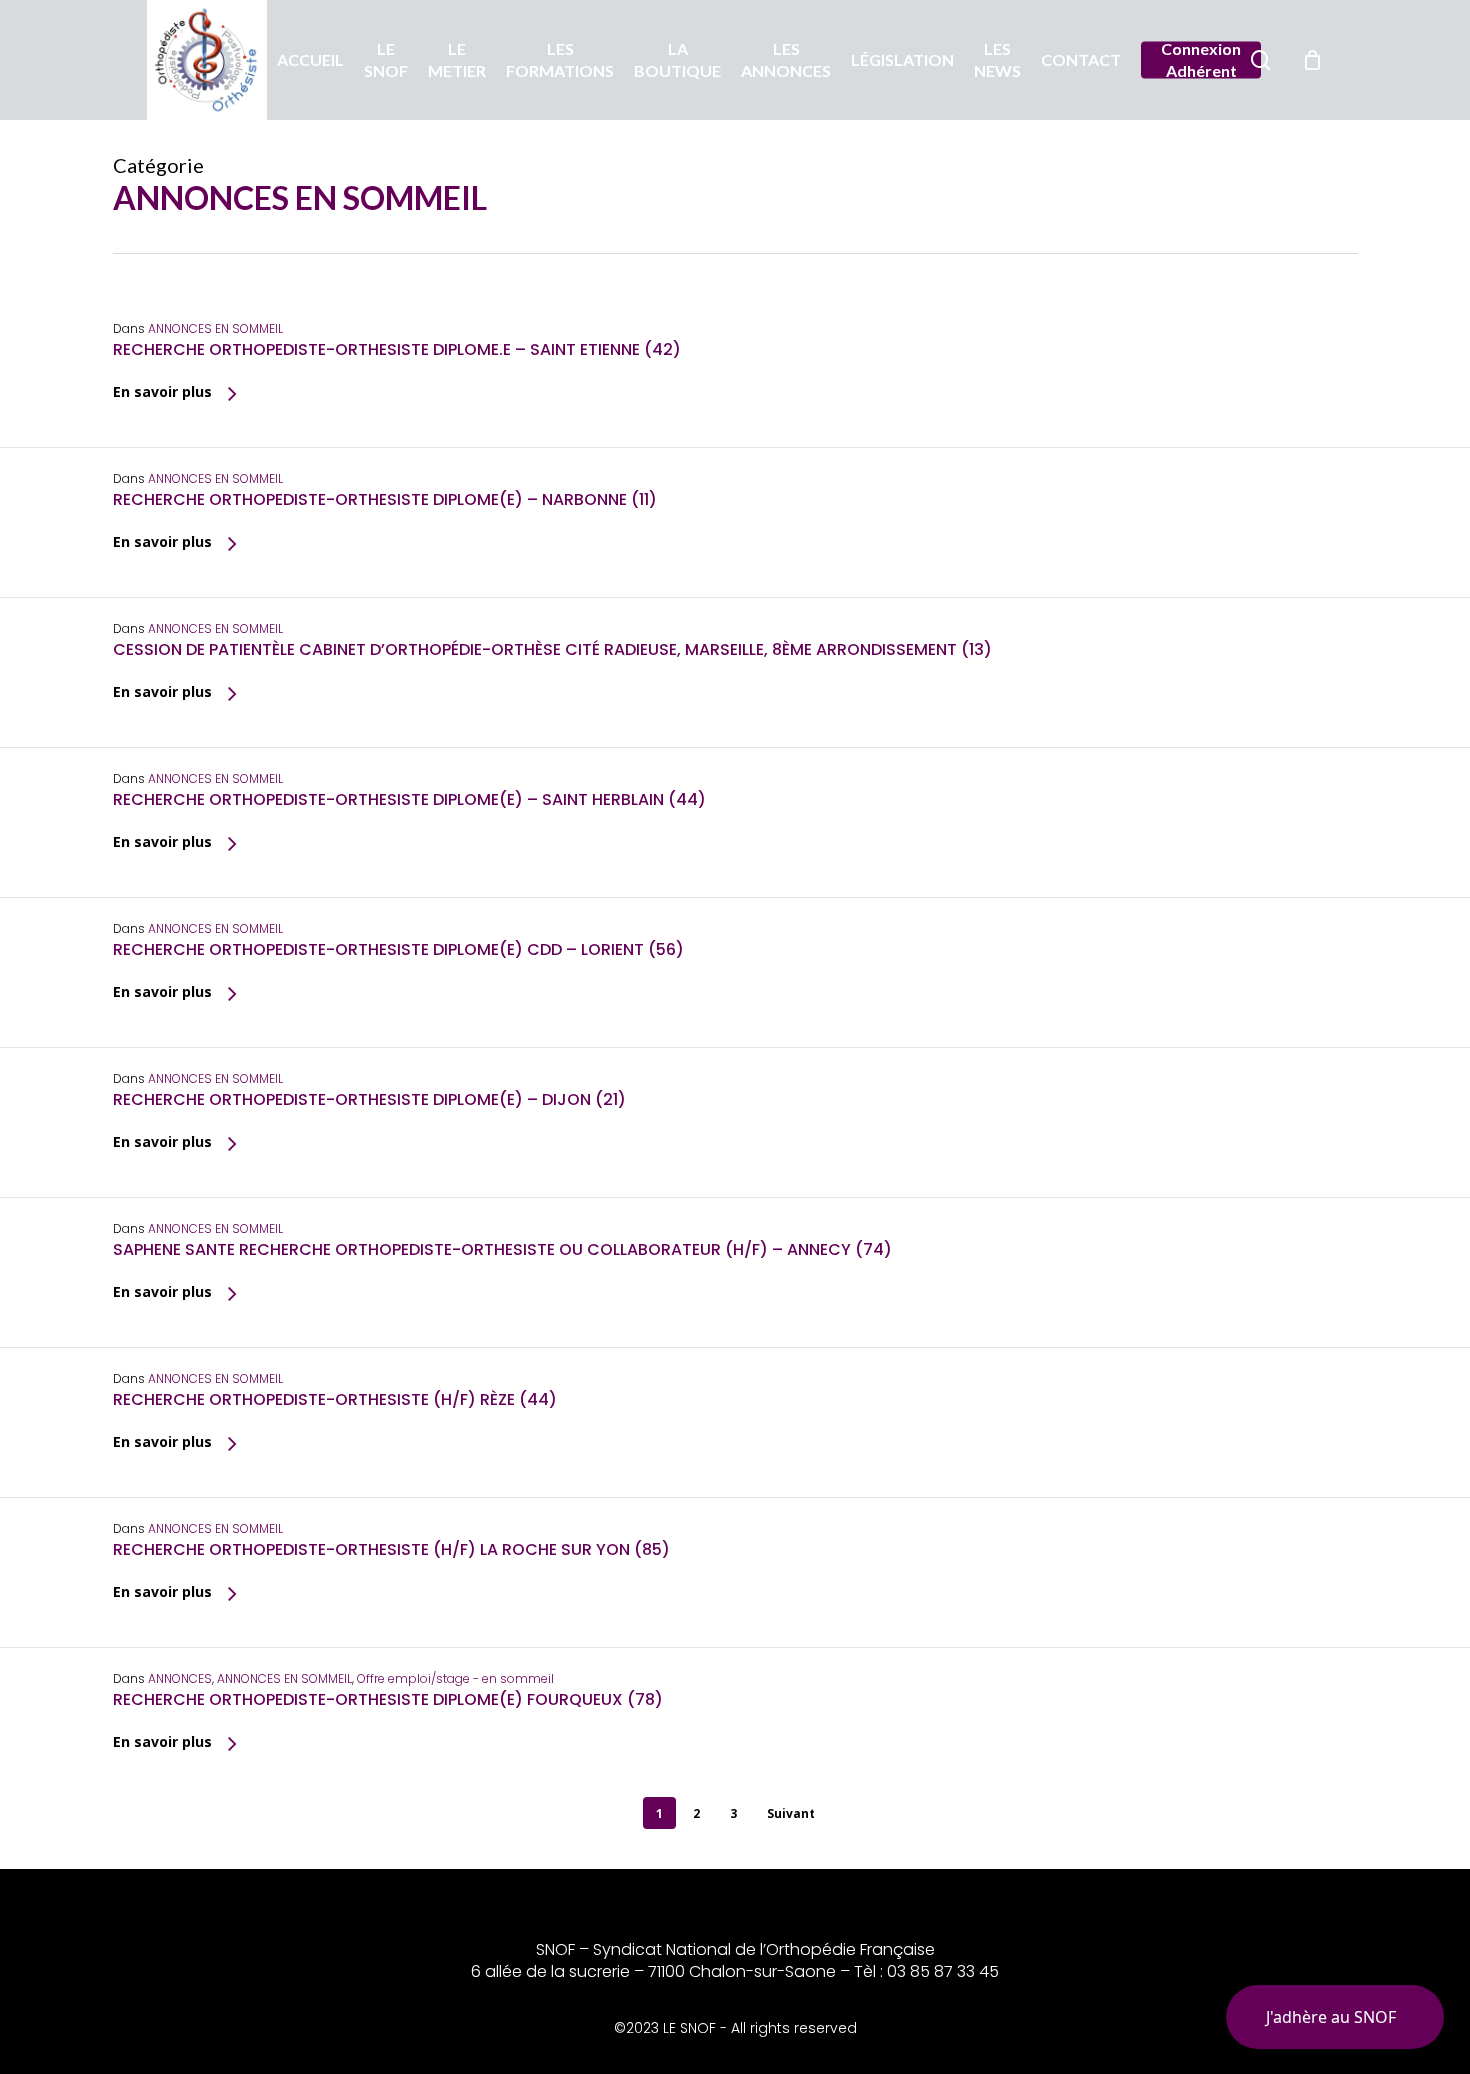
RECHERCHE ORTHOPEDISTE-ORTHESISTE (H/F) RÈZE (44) (335, 1399)
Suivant (791, 1813)
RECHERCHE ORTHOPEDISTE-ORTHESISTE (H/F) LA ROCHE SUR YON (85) (391, 1549)
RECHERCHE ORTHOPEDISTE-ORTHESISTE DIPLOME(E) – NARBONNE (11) (385, 499)
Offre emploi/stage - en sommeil (455, 1678)
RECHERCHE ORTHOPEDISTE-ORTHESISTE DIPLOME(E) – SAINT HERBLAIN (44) (409, 799)
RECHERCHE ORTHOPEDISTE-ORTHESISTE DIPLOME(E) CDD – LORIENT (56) (398, 949)
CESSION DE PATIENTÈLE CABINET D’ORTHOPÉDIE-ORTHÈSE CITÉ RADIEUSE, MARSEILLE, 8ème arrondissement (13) (552, 649)
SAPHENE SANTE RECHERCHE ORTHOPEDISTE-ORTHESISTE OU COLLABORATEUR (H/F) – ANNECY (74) (502, 1249)
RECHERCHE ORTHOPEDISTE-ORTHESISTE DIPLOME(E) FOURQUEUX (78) (388, 1699)
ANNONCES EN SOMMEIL (215, 328)
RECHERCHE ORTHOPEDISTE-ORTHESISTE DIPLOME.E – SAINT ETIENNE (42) (397, 349)
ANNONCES (180, 1678)
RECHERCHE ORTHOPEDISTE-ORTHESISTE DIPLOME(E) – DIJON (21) (369, 1099)
